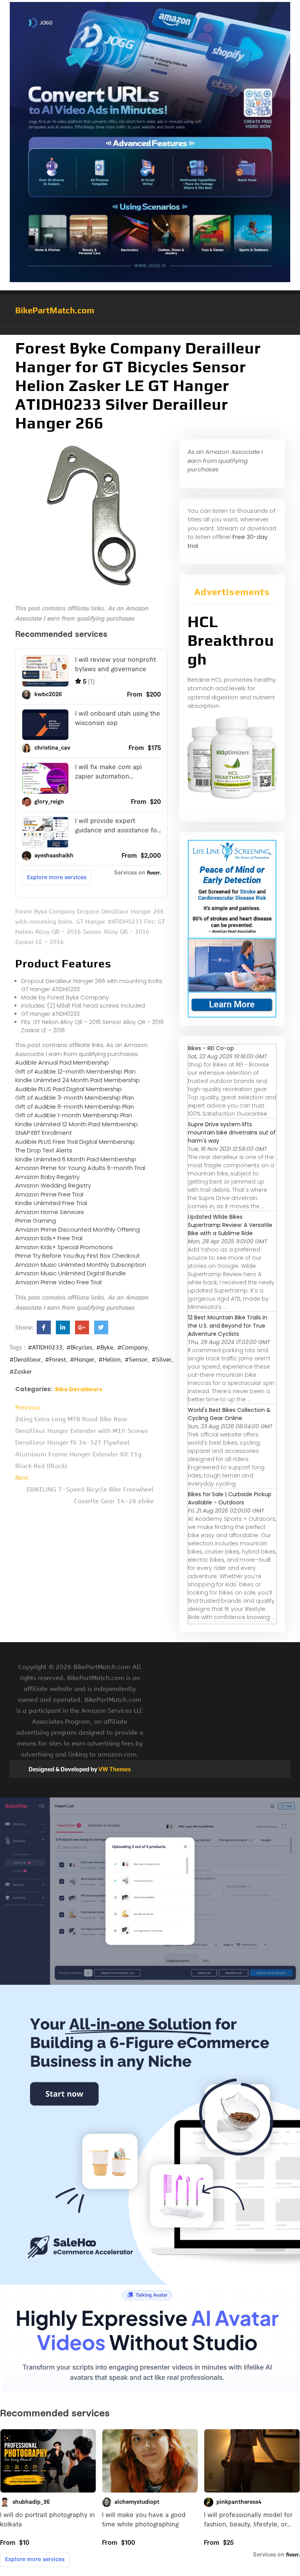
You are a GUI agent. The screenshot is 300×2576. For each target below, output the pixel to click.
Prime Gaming (36, 1220)
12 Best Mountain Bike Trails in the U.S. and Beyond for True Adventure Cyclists (228, 1326)
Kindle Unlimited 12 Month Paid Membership (77, 1124)
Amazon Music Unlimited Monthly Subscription (81, 1265)
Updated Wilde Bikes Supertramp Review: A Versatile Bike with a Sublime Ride (230, 1225)
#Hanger (82, 1360)
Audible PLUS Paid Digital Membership (69, 1089)
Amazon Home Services (50, 1212)
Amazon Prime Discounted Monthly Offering (78, 1229)
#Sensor (136, 1360)
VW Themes (114, 1769)
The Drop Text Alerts (44, 1150)
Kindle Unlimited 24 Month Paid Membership (78, 1080)
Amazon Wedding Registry (53, 1185)
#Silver (162, 1360)
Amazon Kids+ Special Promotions (64, 1247)
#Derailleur (25, 1360)
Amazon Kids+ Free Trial (49, 1238)
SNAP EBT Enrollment (44, 1133)
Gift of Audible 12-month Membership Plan (75, 1071)
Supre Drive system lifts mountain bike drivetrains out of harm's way (232, 1132)
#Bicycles (79, 1348)
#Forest (55, 1360)
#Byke (105, 1348)
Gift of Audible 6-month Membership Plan (75, 1107)
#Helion (110, 1360)
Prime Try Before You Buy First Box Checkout (78, 1256)
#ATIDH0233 (45, 1348)
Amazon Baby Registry (47, 1177)
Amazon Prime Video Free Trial (58, 1282)
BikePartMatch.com (55, 310)
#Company (132, 1348)
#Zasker (21, 1372)
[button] (150, 331)
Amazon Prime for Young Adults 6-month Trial (80, 1168)
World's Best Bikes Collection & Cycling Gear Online (229, 1414)
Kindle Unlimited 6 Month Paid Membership (76, 1159)
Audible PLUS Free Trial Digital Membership (75, 1142)
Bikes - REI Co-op (211, 1048)
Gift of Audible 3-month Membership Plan (75, 1098)
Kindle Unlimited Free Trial (51, 1203)
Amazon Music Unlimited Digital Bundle (71, 1273)
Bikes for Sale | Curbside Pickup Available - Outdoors (230, 1498)
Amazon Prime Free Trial (49, 1194)
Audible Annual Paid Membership (62, 1062)
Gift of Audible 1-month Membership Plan (74, 1115)
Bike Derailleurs (79, 1389)
